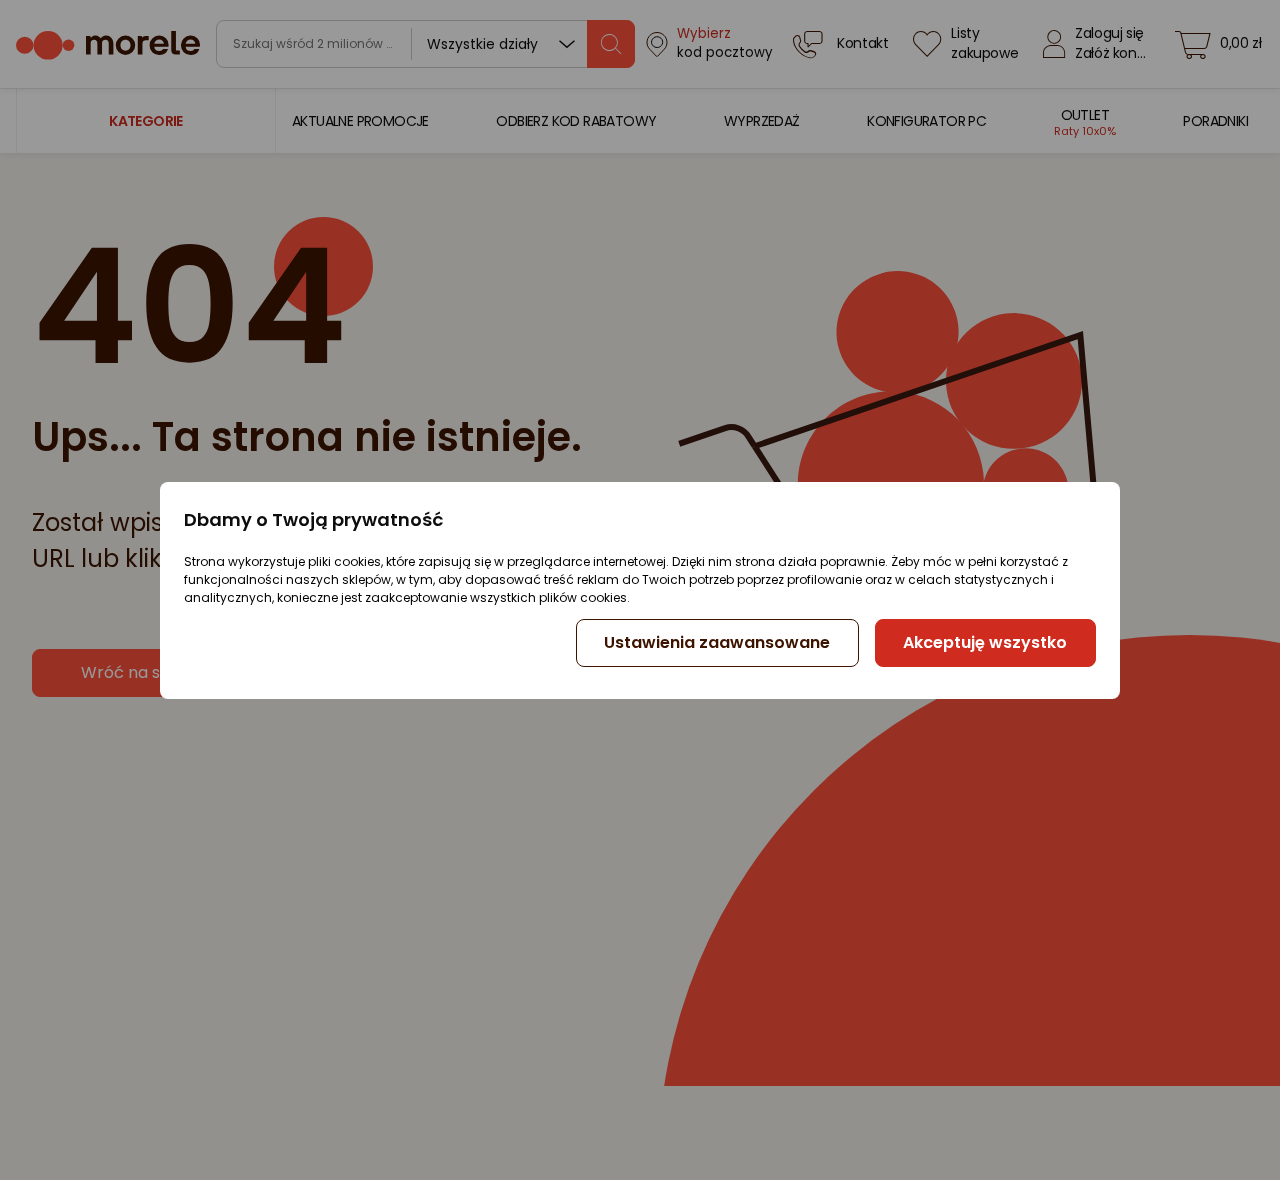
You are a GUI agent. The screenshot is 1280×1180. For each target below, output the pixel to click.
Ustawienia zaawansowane (717, 642)
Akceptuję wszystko (985, 642)
